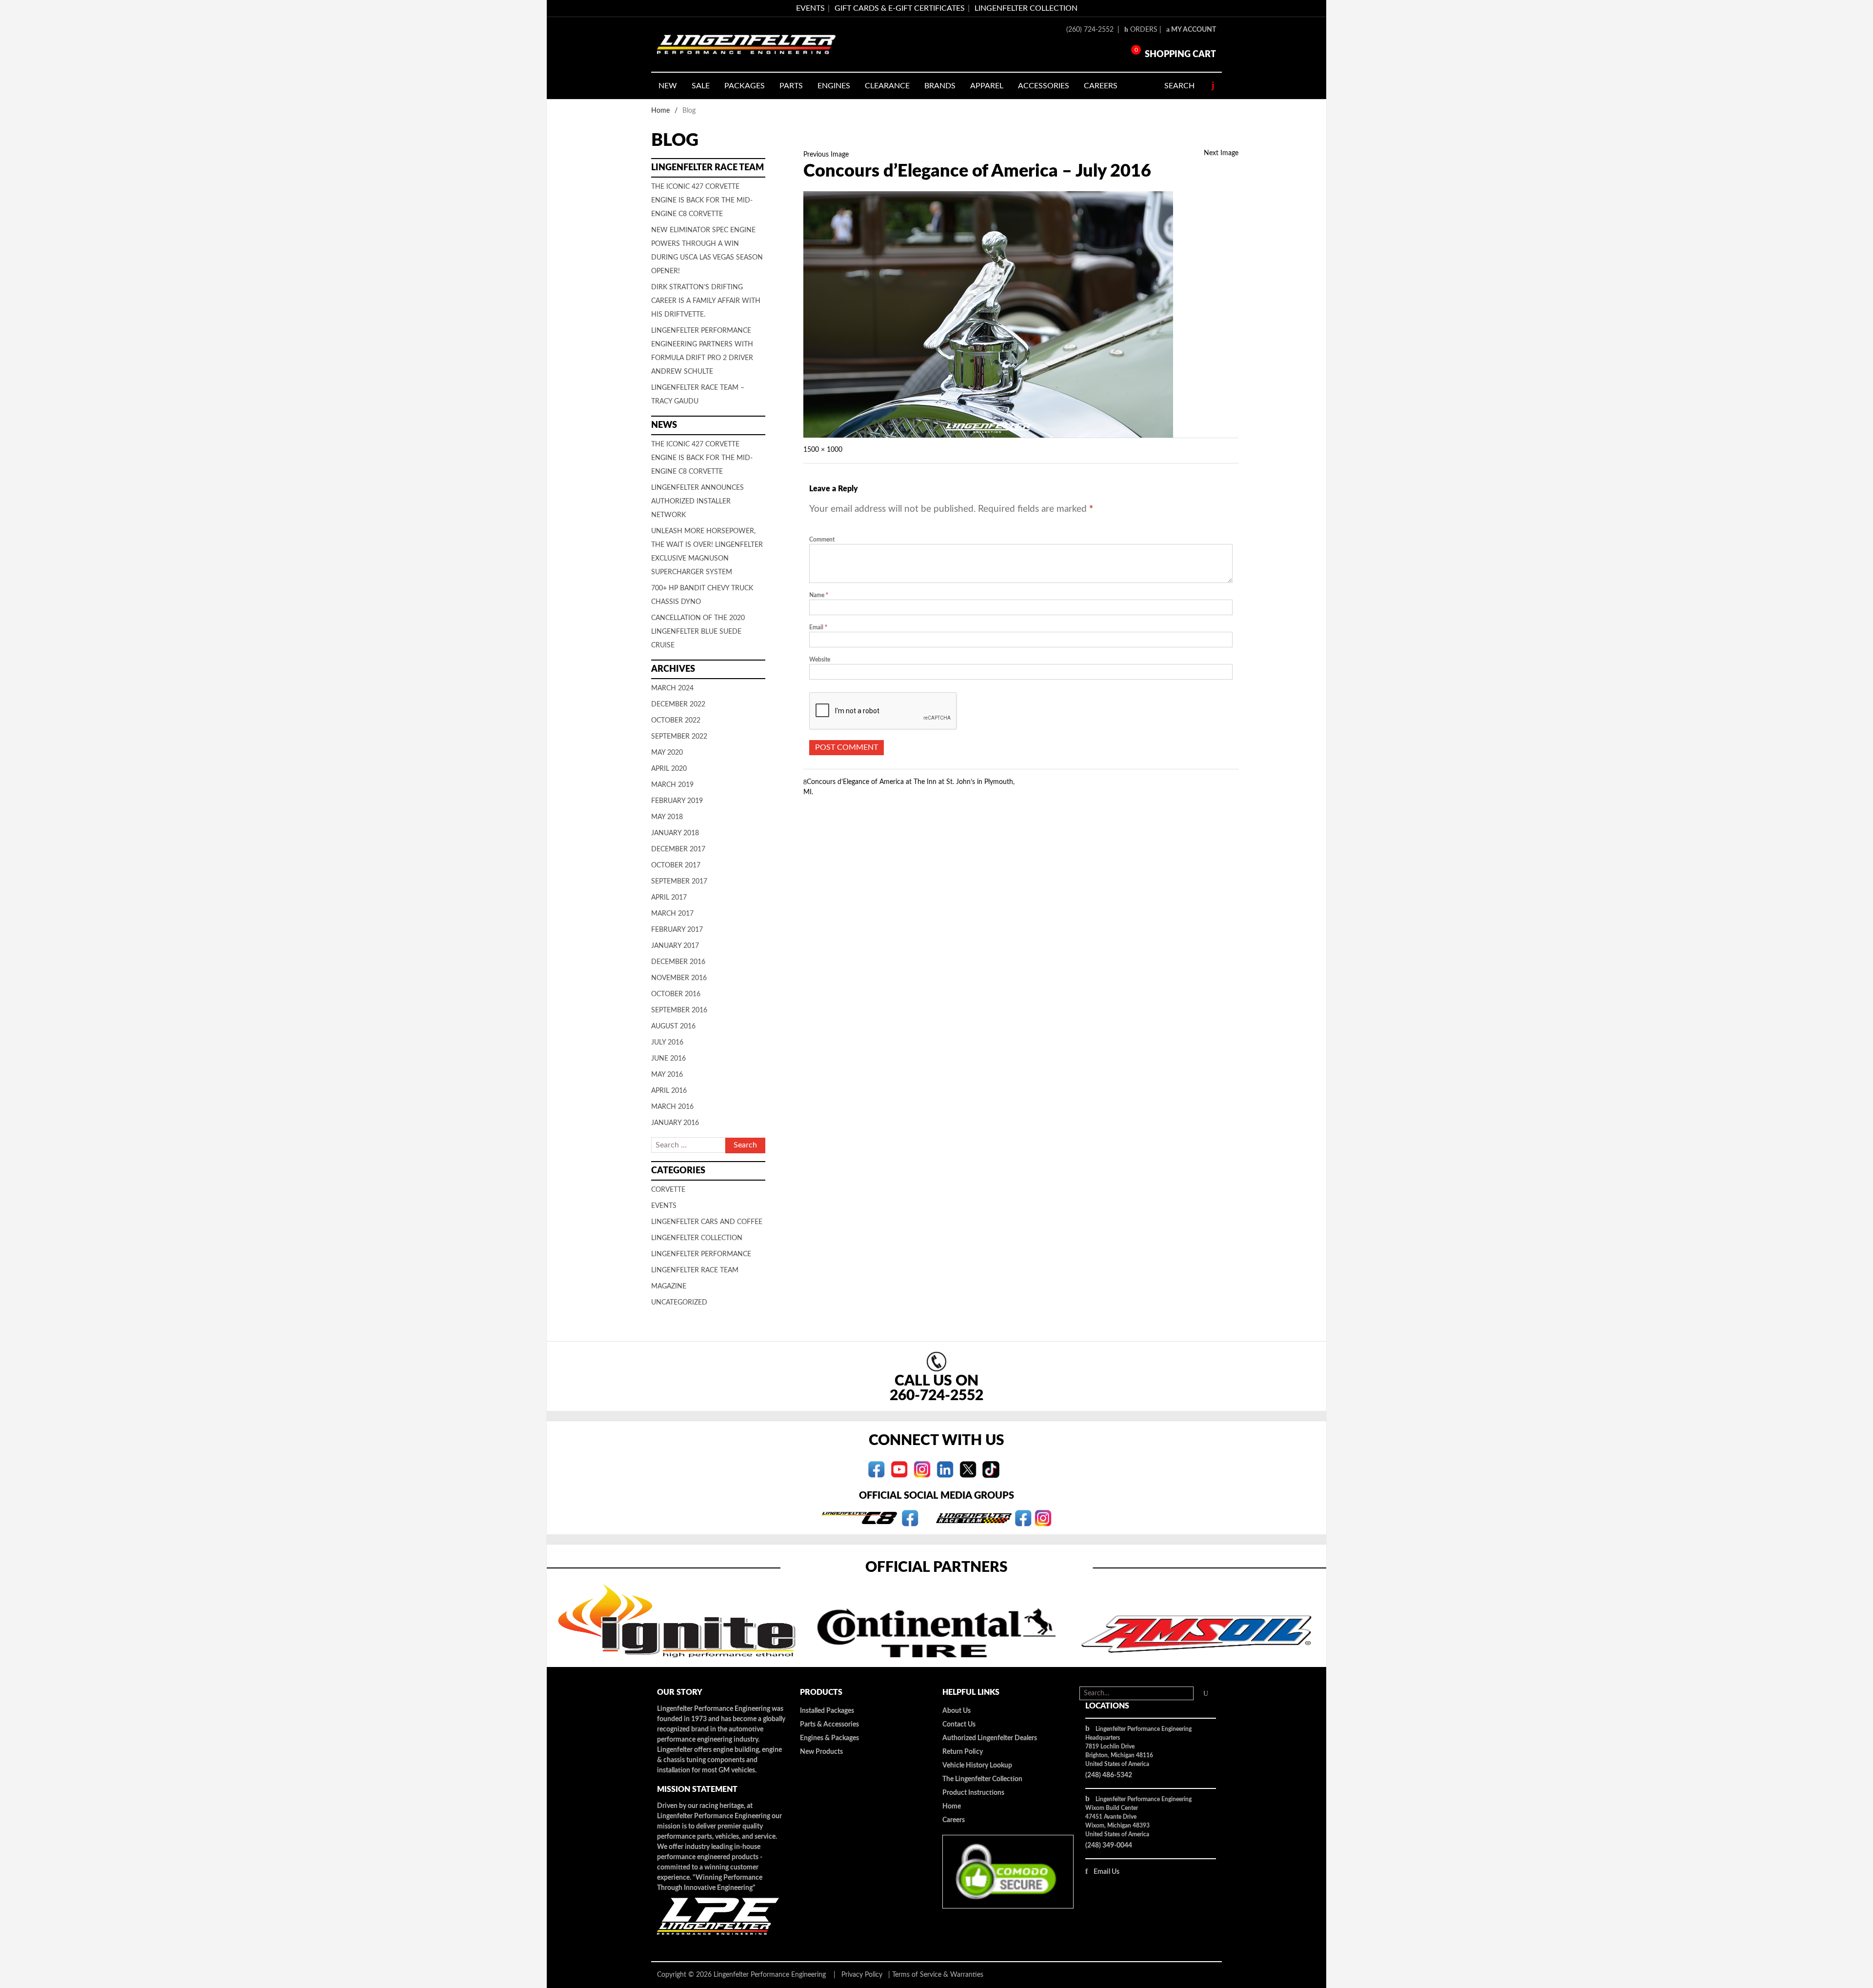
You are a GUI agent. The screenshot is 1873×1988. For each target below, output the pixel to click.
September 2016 (679, 1010)
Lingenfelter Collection (1026, 8)
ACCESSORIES (1044, 86)
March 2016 (672, 1107)
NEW (668, 86)
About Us (956, 1711)
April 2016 (669, 1091)
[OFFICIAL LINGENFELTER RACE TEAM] (1023, 1518)
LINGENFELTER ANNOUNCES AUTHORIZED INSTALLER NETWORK (697, 502)
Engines (834, 86)
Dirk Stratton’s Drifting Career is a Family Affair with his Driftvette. (706, 301)
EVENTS (810, 8)
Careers (954, 1820)
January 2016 (675, 1123)
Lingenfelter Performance (701, 1254)
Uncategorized (679, 1303)
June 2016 (668, 1059)
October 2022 (676, 721)
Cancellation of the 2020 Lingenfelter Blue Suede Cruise (698, 632)
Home (660, 111)
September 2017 (679, 882)
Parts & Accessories (829, 1725)
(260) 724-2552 (1091, 30)
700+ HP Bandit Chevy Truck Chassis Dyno (702, 595)
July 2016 (667, 1043)
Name (819, 595)
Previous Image (826, 155)
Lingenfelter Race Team (695, 1270)
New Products (821, 1752)
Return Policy (963, 1752)
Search (1179, 86)
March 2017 (672, 914)
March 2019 (672, 785)
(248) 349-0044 (1109, 1846)
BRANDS (940, 86)
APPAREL (987, 86)
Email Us (1106, 1872)
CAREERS (1101, 86)
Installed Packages (827, 1711)
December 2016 (678, 962)
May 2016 (667, 1075)
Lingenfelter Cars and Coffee (707, 1222)
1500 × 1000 (823, 450)
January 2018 (675, 833)
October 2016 (676, 994)
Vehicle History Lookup (977, 1766)
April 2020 (669, 769)
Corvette (668, 1190)
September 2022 (679, 737)
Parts (791, 86)
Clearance (887, 86)
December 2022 (678, 704)
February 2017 (677, 930)
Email (818, 627)
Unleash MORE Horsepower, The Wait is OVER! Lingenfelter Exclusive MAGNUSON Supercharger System (707, 552)
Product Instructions (973, 1793)
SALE (701, 86)
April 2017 (669, 898)
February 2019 (677, 801)
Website (820, 660)
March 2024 (672, 688)
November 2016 (679, 978)
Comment (822, 540)
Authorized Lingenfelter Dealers (990, 1738)
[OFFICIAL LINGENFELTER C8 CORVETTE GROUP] (910, 1518)
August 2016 (673, 1026)
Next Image (1221, 153)
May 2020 (667, 753)
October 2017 (676, 865)
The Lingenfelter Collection (982, 1779)
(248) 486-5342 (1109, 1775)
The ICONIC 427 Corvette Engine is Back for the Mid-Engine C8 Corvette (702, 201)
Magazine (669, 1286)
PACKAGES (745, 86)
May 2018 (667, 817)
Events (664, 1206)
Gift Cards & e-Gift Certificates (900, 8)
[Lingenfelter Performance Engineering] (746, 45)
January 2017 (675, 946)
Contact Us (959, 1725)
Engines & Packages (829, 1738)
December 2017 (678, 849)
